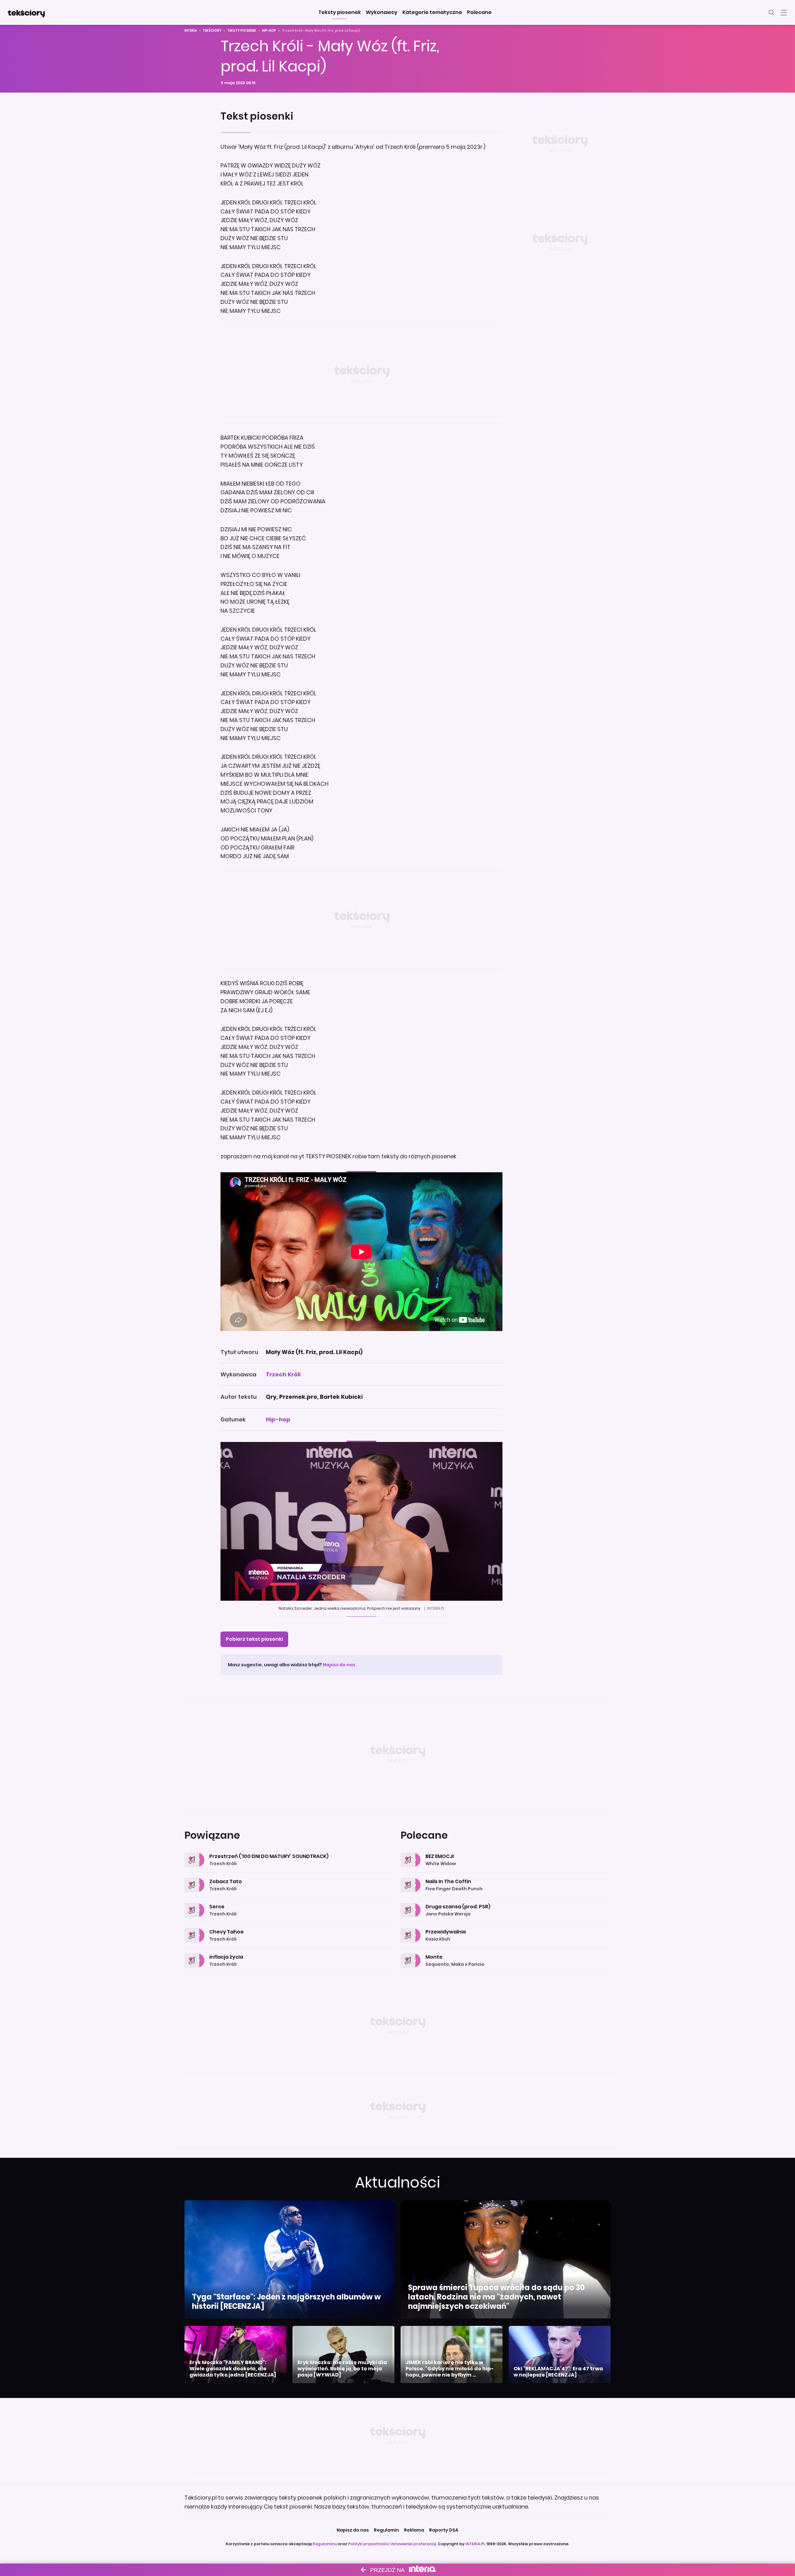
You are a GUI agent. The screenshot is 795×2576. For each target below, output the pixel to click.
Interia (191, 31)
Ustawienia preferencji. (414, 2544)
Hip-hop (269, 31)
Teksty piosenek (242, 31)
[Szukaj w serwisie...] (771, 12)
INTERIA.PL (475, 2544)
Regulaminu (325, 2544)
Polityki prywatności (368, 2544)
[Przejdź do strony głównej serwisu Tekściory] (26, 12)
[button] (340, 12)
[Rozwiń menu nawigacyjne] (784, 12)
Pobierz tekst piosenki (254, 1639)
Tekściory (212, 31)
